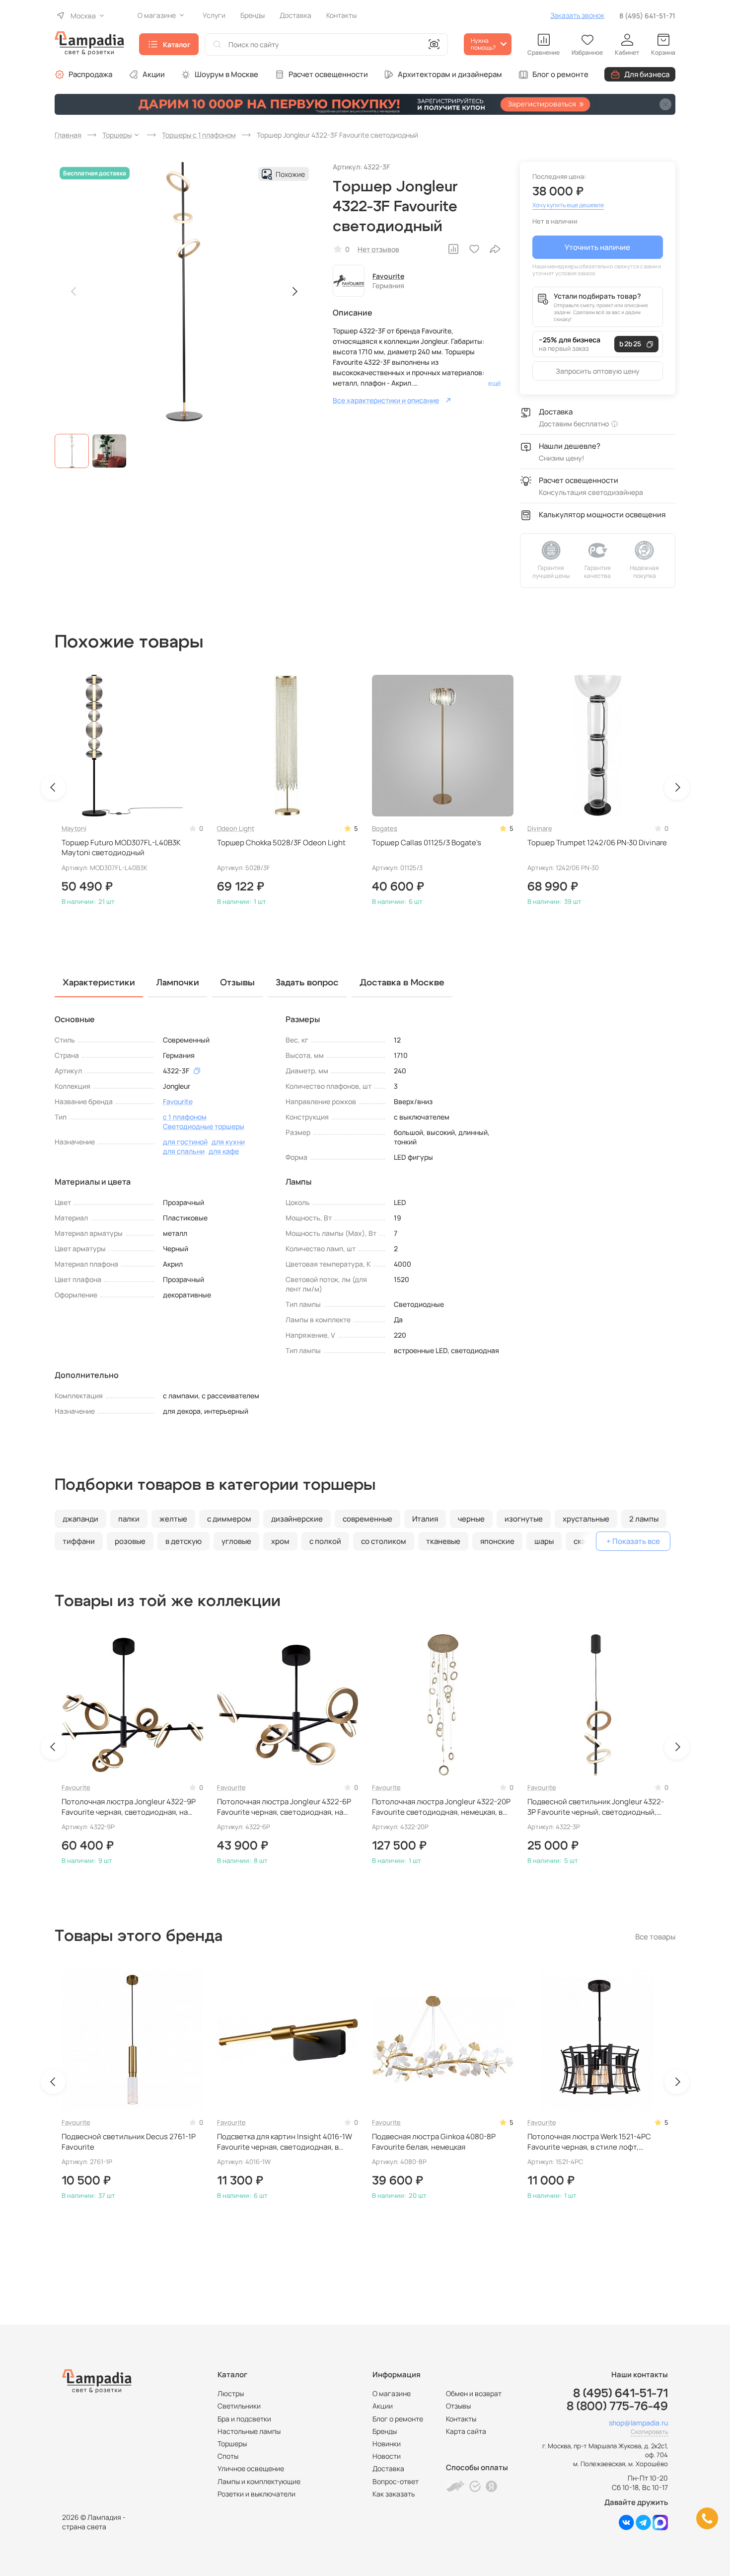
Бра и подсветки (244, 2419)
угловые (236, 1541)
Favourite (388, 276)
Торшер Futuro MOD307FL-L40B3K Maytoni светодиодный (121, 848)
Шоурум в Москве (226, 74)
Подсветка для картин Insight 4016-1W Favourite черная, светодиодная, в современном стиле (285, 2142)
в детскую (183, 1541)
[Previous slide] (74, 292)
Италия (425, 1519)
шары (544, 1541)
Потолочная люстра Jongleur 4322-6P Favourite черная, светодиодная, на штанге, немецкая (284, 1807)
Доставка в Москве (402, 983)
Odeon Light (236, 828)
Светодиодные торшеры (204, 1126)
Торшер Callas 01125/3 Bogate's (427, 843)
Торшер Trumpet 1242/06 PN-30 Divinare (597, 843)
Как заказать (394, 2494)
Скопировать (649, 2432)
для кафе (224, 1151)
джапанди (80, 1519)
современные (367, 1519)
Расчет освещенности (328, 74)
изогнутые (524, 1519)
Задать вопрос (307, 983)
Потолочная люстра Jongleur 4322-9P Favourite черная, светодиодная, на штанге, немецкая (129, 1807)
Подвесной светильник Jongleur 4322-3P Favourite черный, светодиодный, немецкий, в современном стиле (596, 1807)
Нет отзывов (378, 249)
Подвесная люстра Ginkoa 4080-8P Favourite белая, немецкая (434, 2142)
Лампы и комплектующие (259, 2481)
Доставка (388, 2468)
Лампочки (178, 983)
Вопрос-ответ (396, 2481)
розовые (130, 1541)
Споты (228, 2456)
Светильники (239, 2406)
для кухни (228, 1142)
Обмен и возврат (474, 2393)
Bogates (385, 828)
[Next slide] (294, 292)
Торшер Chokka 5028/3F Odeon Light (281, 843)
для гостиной (185, 1142)
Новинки (387, 2444)
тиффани (79, 1541)
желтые (173, 1519)
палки (129, 1519)
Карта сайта (466, 2431)
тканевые (443, 1541)
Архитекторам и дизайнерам (450, 74)
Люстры (231, 2393)
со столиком (384, 1541)
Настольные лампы (249, 2431)
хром (280, 1541)
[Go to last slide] (53, 788)
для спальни (184, 1151)
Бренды (385, 2431)
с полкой (325, 1541)
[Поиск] (217, 44)
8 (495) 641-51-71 (647, 16)
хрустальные (586, 1519)
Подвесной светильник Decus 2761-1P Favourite (129, 2142)
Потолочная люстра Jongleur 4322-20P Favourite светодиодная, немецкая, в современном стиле (441, 1807)
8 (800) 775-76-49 (617, 2407)
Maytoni (74, 828)
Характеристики (99, 983)
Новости (387, 2456)
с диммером (229, 1519)
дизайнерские (297, 1519)
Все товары (655, 1937)
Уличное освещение (251, 2468)
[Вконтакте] (626, 2528)
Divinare (540, 828)
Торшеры (232, 2444)
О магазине (392, 2393)
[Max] (660, 2528)
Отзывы (458, 2406)
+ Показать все (633, 1541)
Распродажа (90, 74)
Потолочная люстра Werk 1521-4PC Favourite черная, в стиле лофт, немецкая (589, 2142)
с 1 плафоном (185, 1117)
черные (471, 1519)
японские (497, 1541)
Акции (154, 74)
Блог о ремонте (560, 74)
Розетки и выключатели (256, 2494)
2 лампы (644, 1519)
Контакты (461, 2419)
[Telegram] (643, 2528)
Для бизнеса (647, 74)
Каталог (177, 44)
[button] (72, 451)
